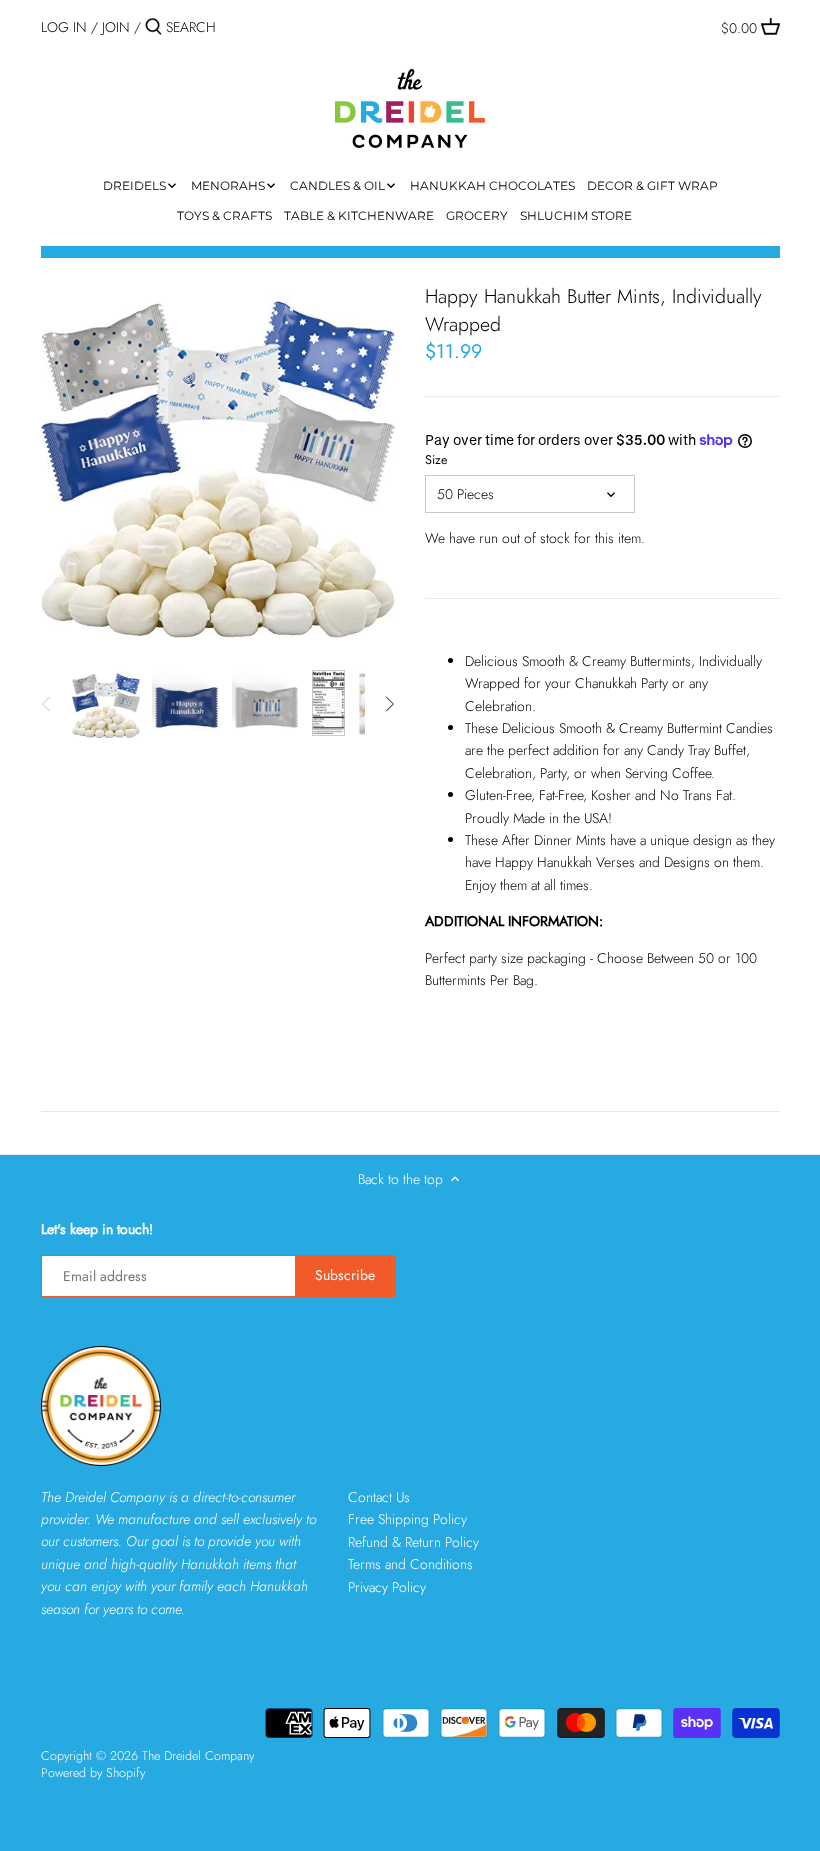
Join (116, 27)
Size (436, 460)
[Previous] (47, 704)
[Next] (389, 704)
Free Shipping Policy (407, 1519)
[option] (106, 704)
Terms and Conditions (410, 1564)
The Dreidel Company (198, 1756)
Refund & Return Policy (413, 1542)
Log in (64, 27)
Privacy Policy (387, 1587)
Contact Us (379, 1497)
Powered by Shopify (93, 1773)
